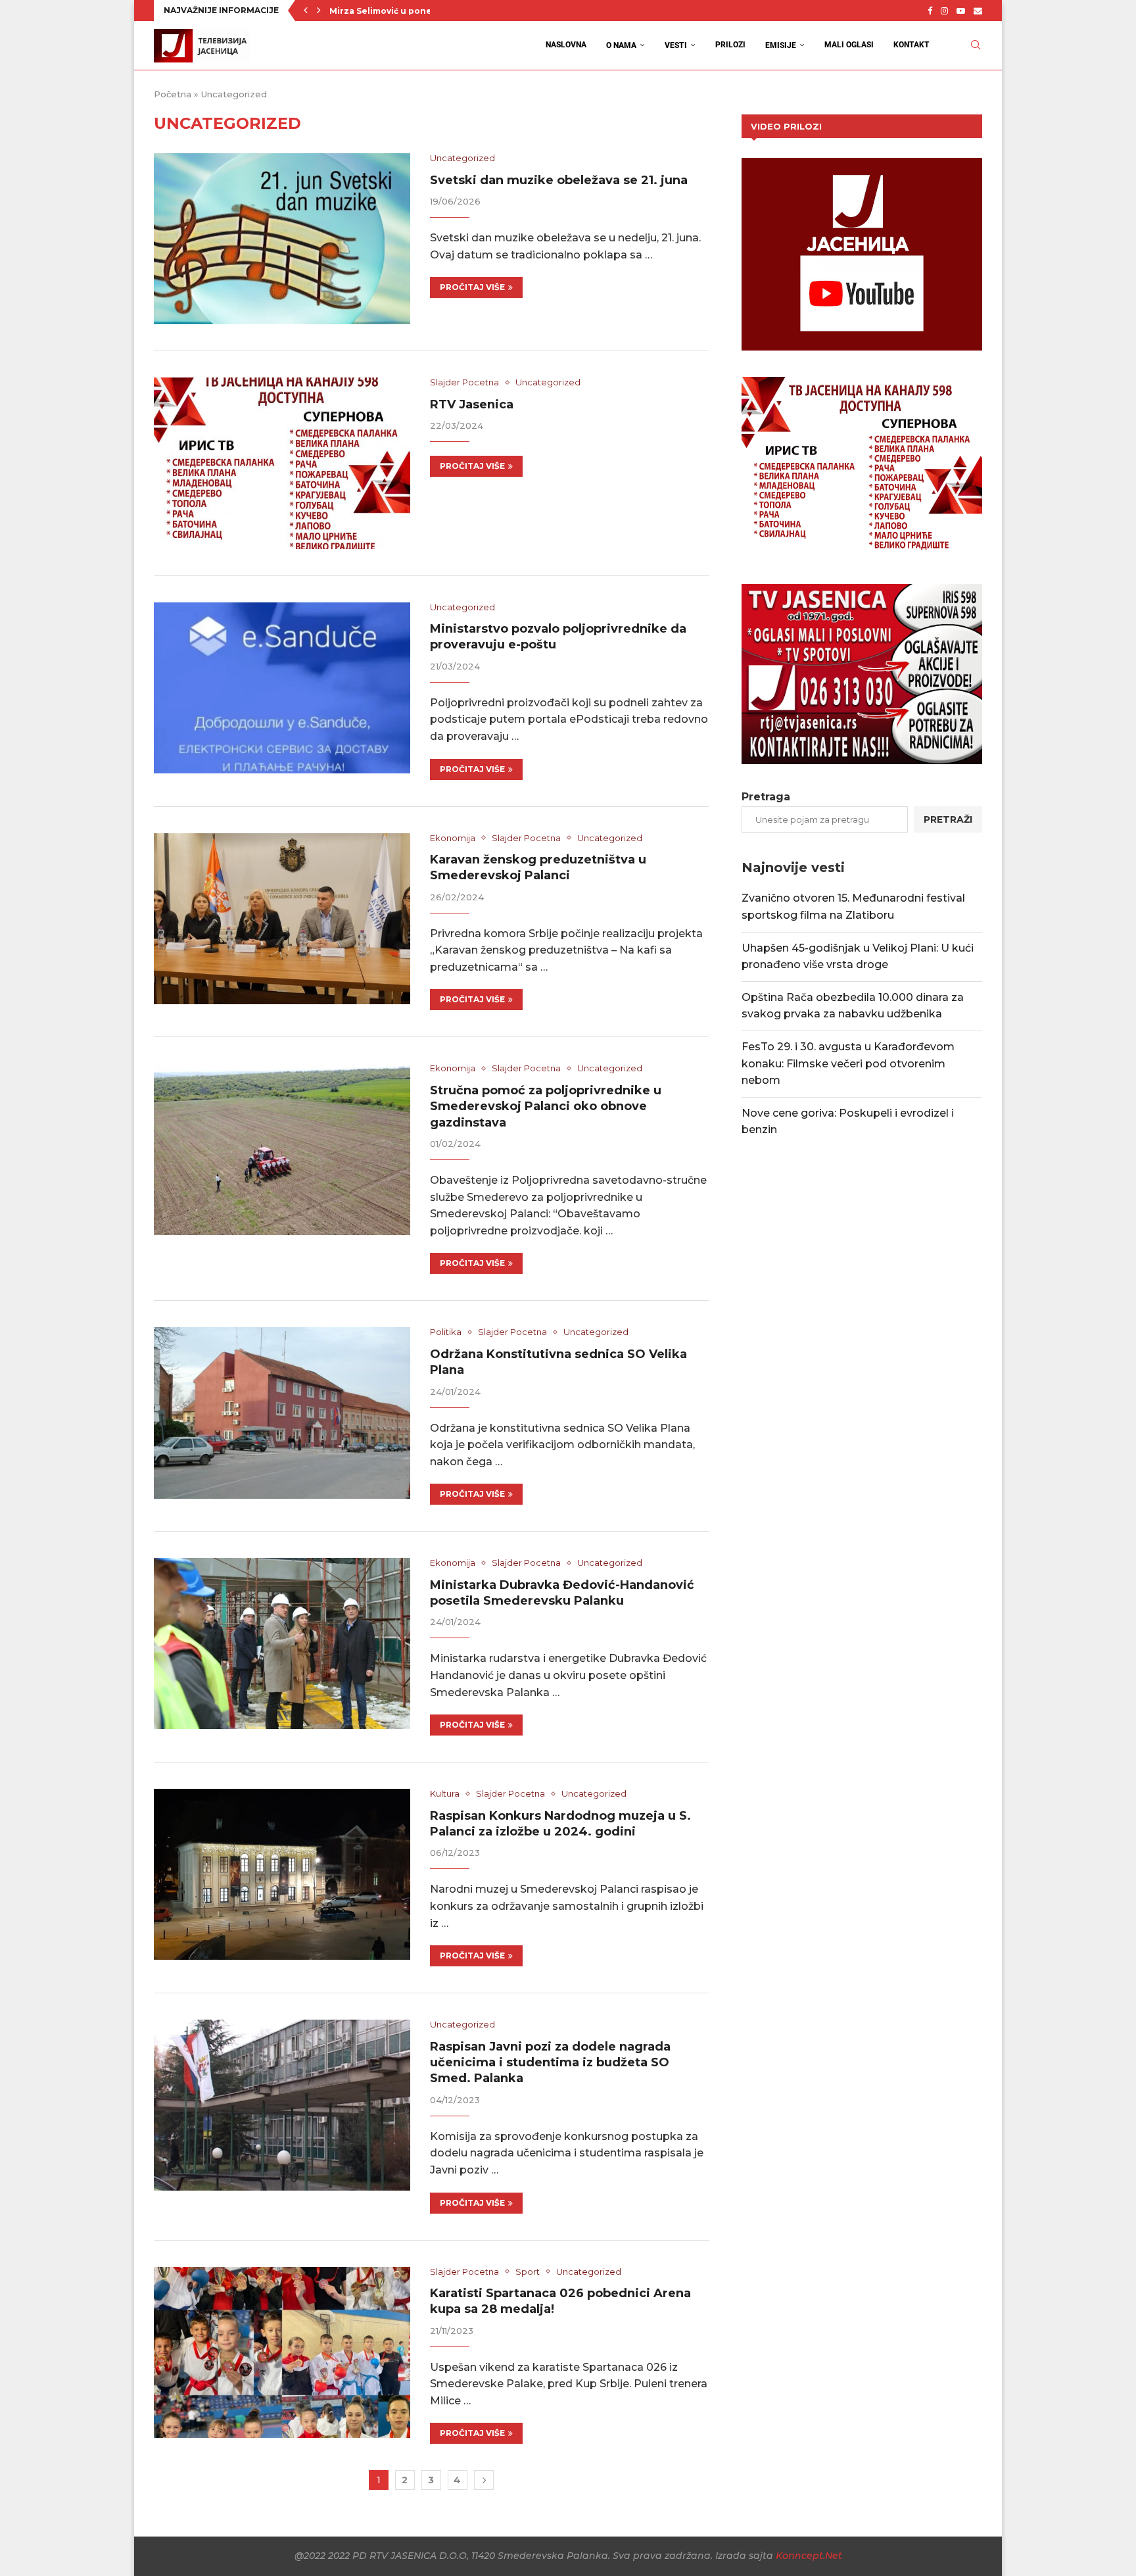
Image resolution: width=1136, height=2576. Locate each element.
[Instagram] (944, 11)
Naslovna (566, 45)
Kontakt (911, 45)
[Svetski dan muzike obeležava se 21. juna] (282, 239)
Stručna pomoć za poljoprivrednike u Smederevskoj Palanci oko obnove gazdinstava (546, 1106)
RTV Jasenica (472, 404)
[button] (306, 11)
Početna (173, 94)
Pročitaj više (472, 287)
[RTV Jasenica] (282, 463)
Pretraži (948, 819)
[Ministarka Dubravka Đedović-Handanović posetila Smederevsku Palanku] (282, 1643)
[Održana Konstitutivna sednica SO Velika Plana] (282, 1413)
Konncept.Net (809, 2556)
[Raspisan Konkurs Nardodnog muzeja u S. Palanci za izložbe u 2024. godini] (282, 1874)
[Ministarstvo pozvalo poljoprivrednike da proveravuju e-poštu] (282, 688)
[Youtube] (961, 11)
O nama (621, 45)
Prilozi (730, 45)
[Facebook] (930, 11)
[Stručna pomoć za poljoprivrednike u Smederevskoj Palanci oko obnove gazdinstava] (282, 1149)
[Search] (976, 45)
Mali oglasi (849, 45)
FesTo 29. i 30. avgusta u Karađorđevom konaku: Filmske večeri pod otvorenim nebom (848, 1063)
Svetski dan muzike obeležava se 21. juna (559, 180)
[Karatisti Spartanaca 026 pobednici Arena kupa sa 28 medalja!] (282, 2352)
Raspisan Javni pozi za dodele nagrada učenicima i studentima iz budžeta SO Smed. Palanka (550, 2063)
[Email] (978, 11)
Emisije (781, 45)
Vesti (676, 45)
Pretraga (766, 797)
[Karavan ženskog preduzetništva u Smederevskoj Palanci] (282, 919)
